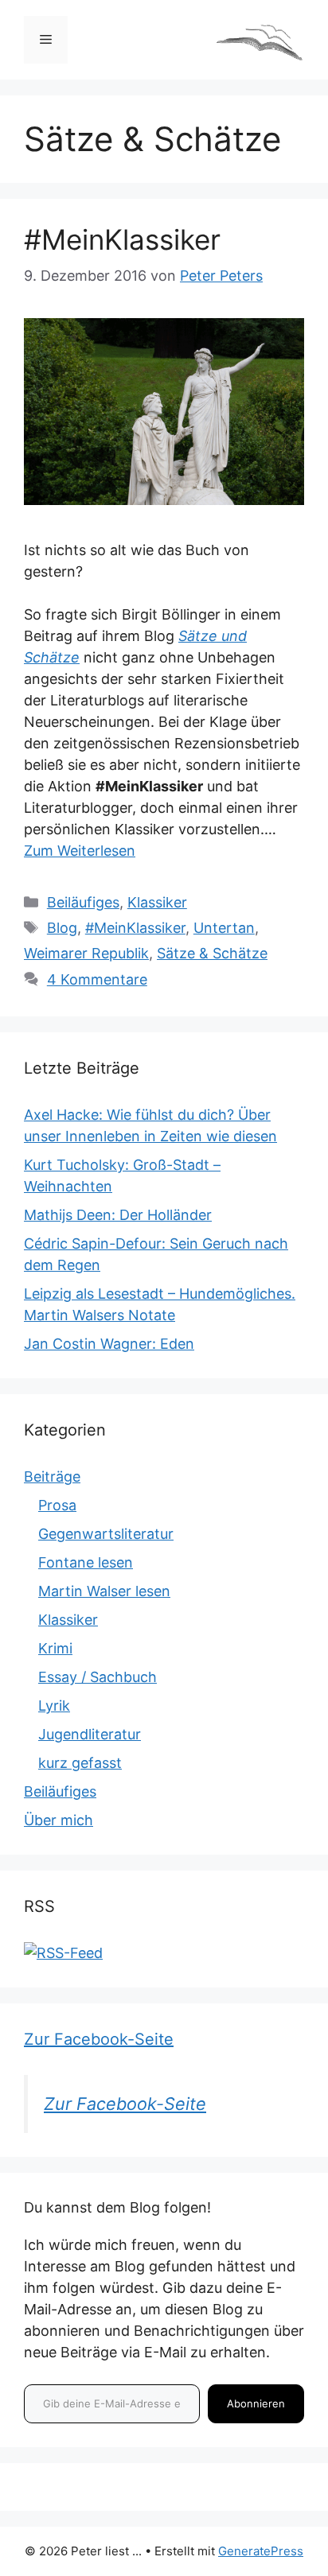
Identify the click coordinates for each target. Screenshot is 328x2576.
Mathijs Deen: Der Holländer (118, 1215)
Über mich (59, 1820)
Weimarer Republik (86, 953)
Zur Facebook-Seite (99, 2039)
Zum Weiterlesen (80, 851)
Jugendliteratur (90, 1734)
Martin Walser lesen (104, 1591)
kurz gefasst (80, 1763)
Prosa (57, 1505)
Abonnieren (256, 2403)
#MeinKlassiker (122, 239)
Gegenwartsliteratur (106, 1534)
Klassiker (157, 902)
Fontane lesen (86, 1562)
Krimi (55, 1648)
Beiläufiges (83, 902)
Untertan (224, 928)
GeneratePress (261, 2551)
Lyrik (54, 1706)
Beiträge (52, 1476)
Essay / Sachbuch (98, 1677)
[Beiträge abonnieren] (63, 1953)
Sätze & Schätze (212, 953)
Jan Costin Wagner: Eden (109, 1344)
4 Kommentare (97, 979)
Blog (62, 928)
